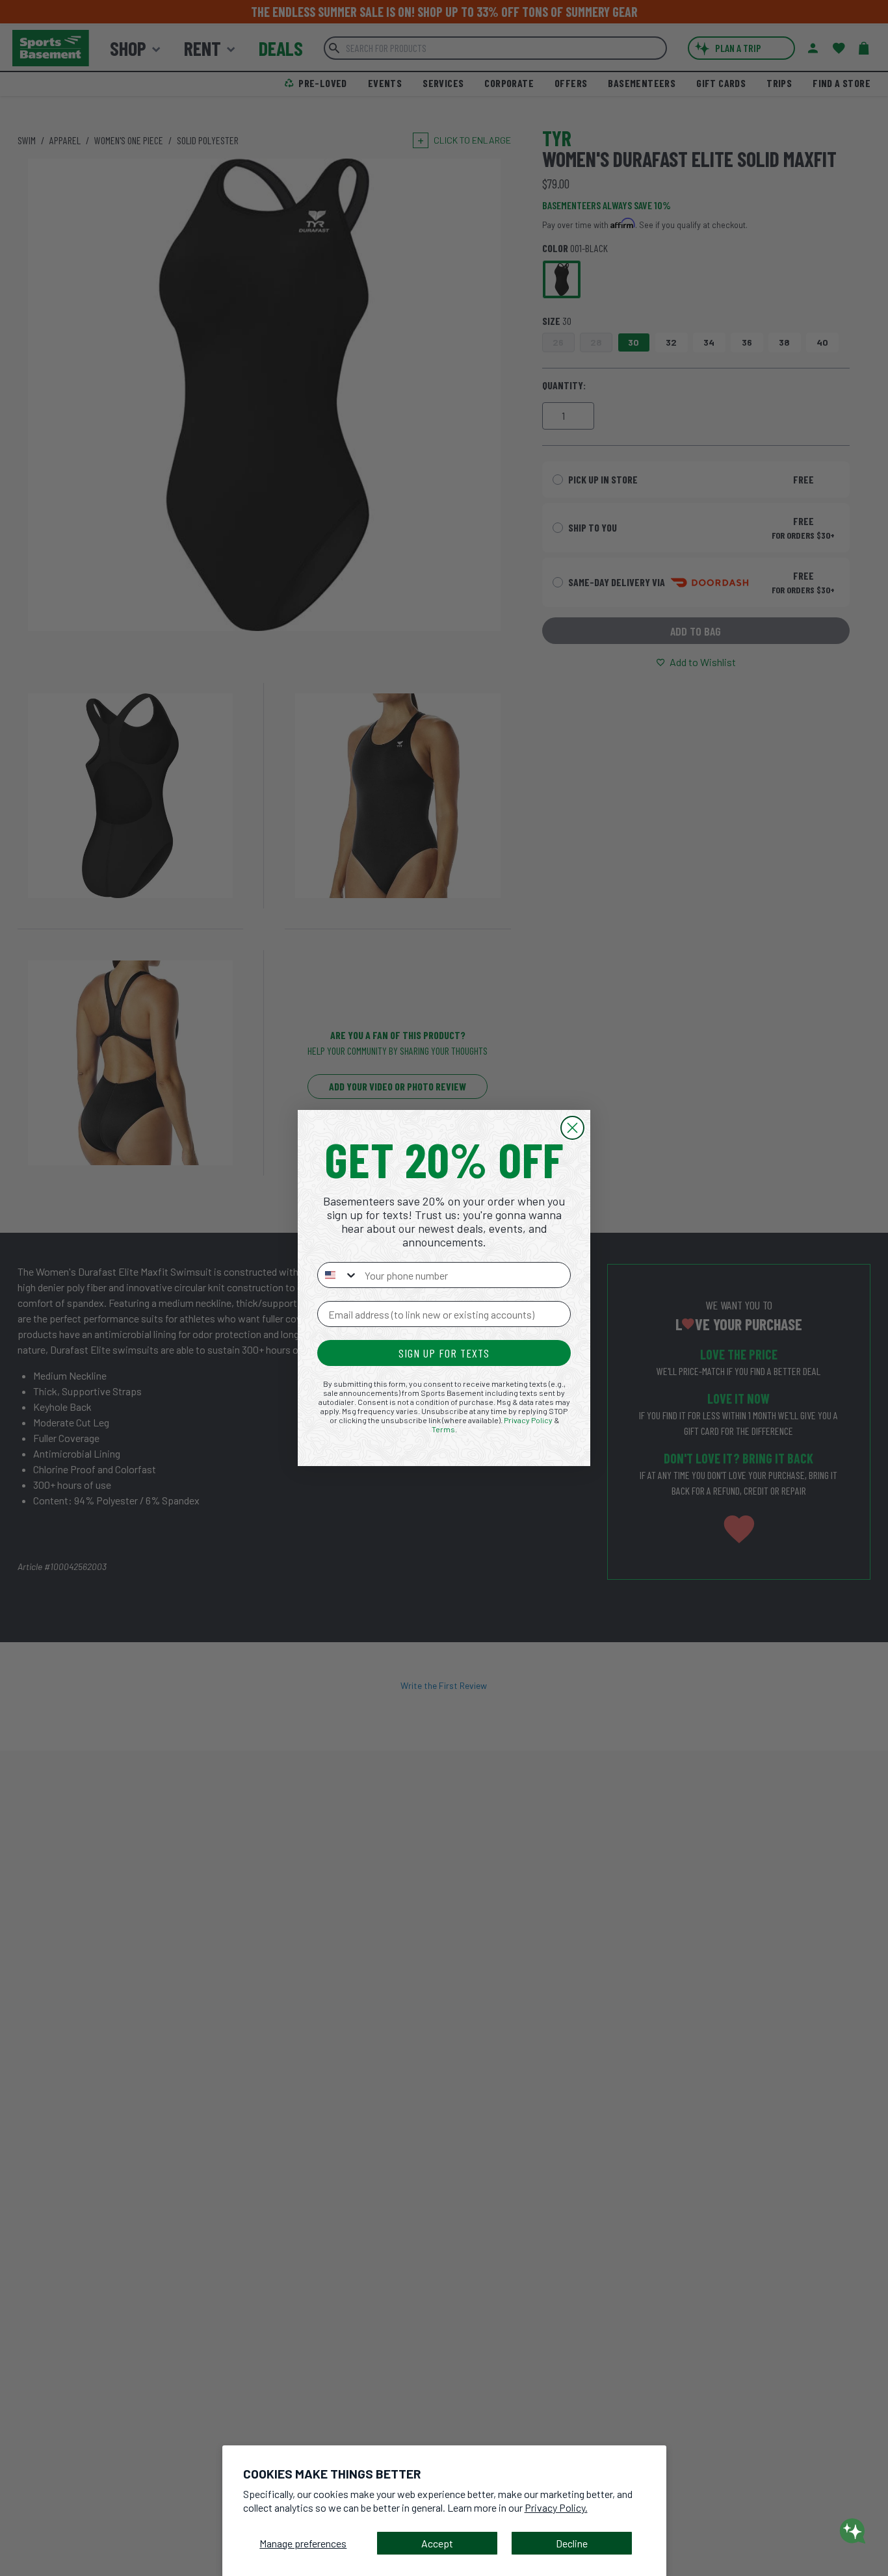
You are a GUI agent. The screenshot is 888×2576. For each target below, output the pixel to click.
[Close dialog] (572, 1128)
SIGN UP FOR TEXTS (444, 1353)
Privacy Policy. (556, 2507)
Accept (437, 2543)
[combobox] (338, 1275)
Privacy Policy (528, 1420)
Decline (572, 2543)
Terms (443, 1429)
